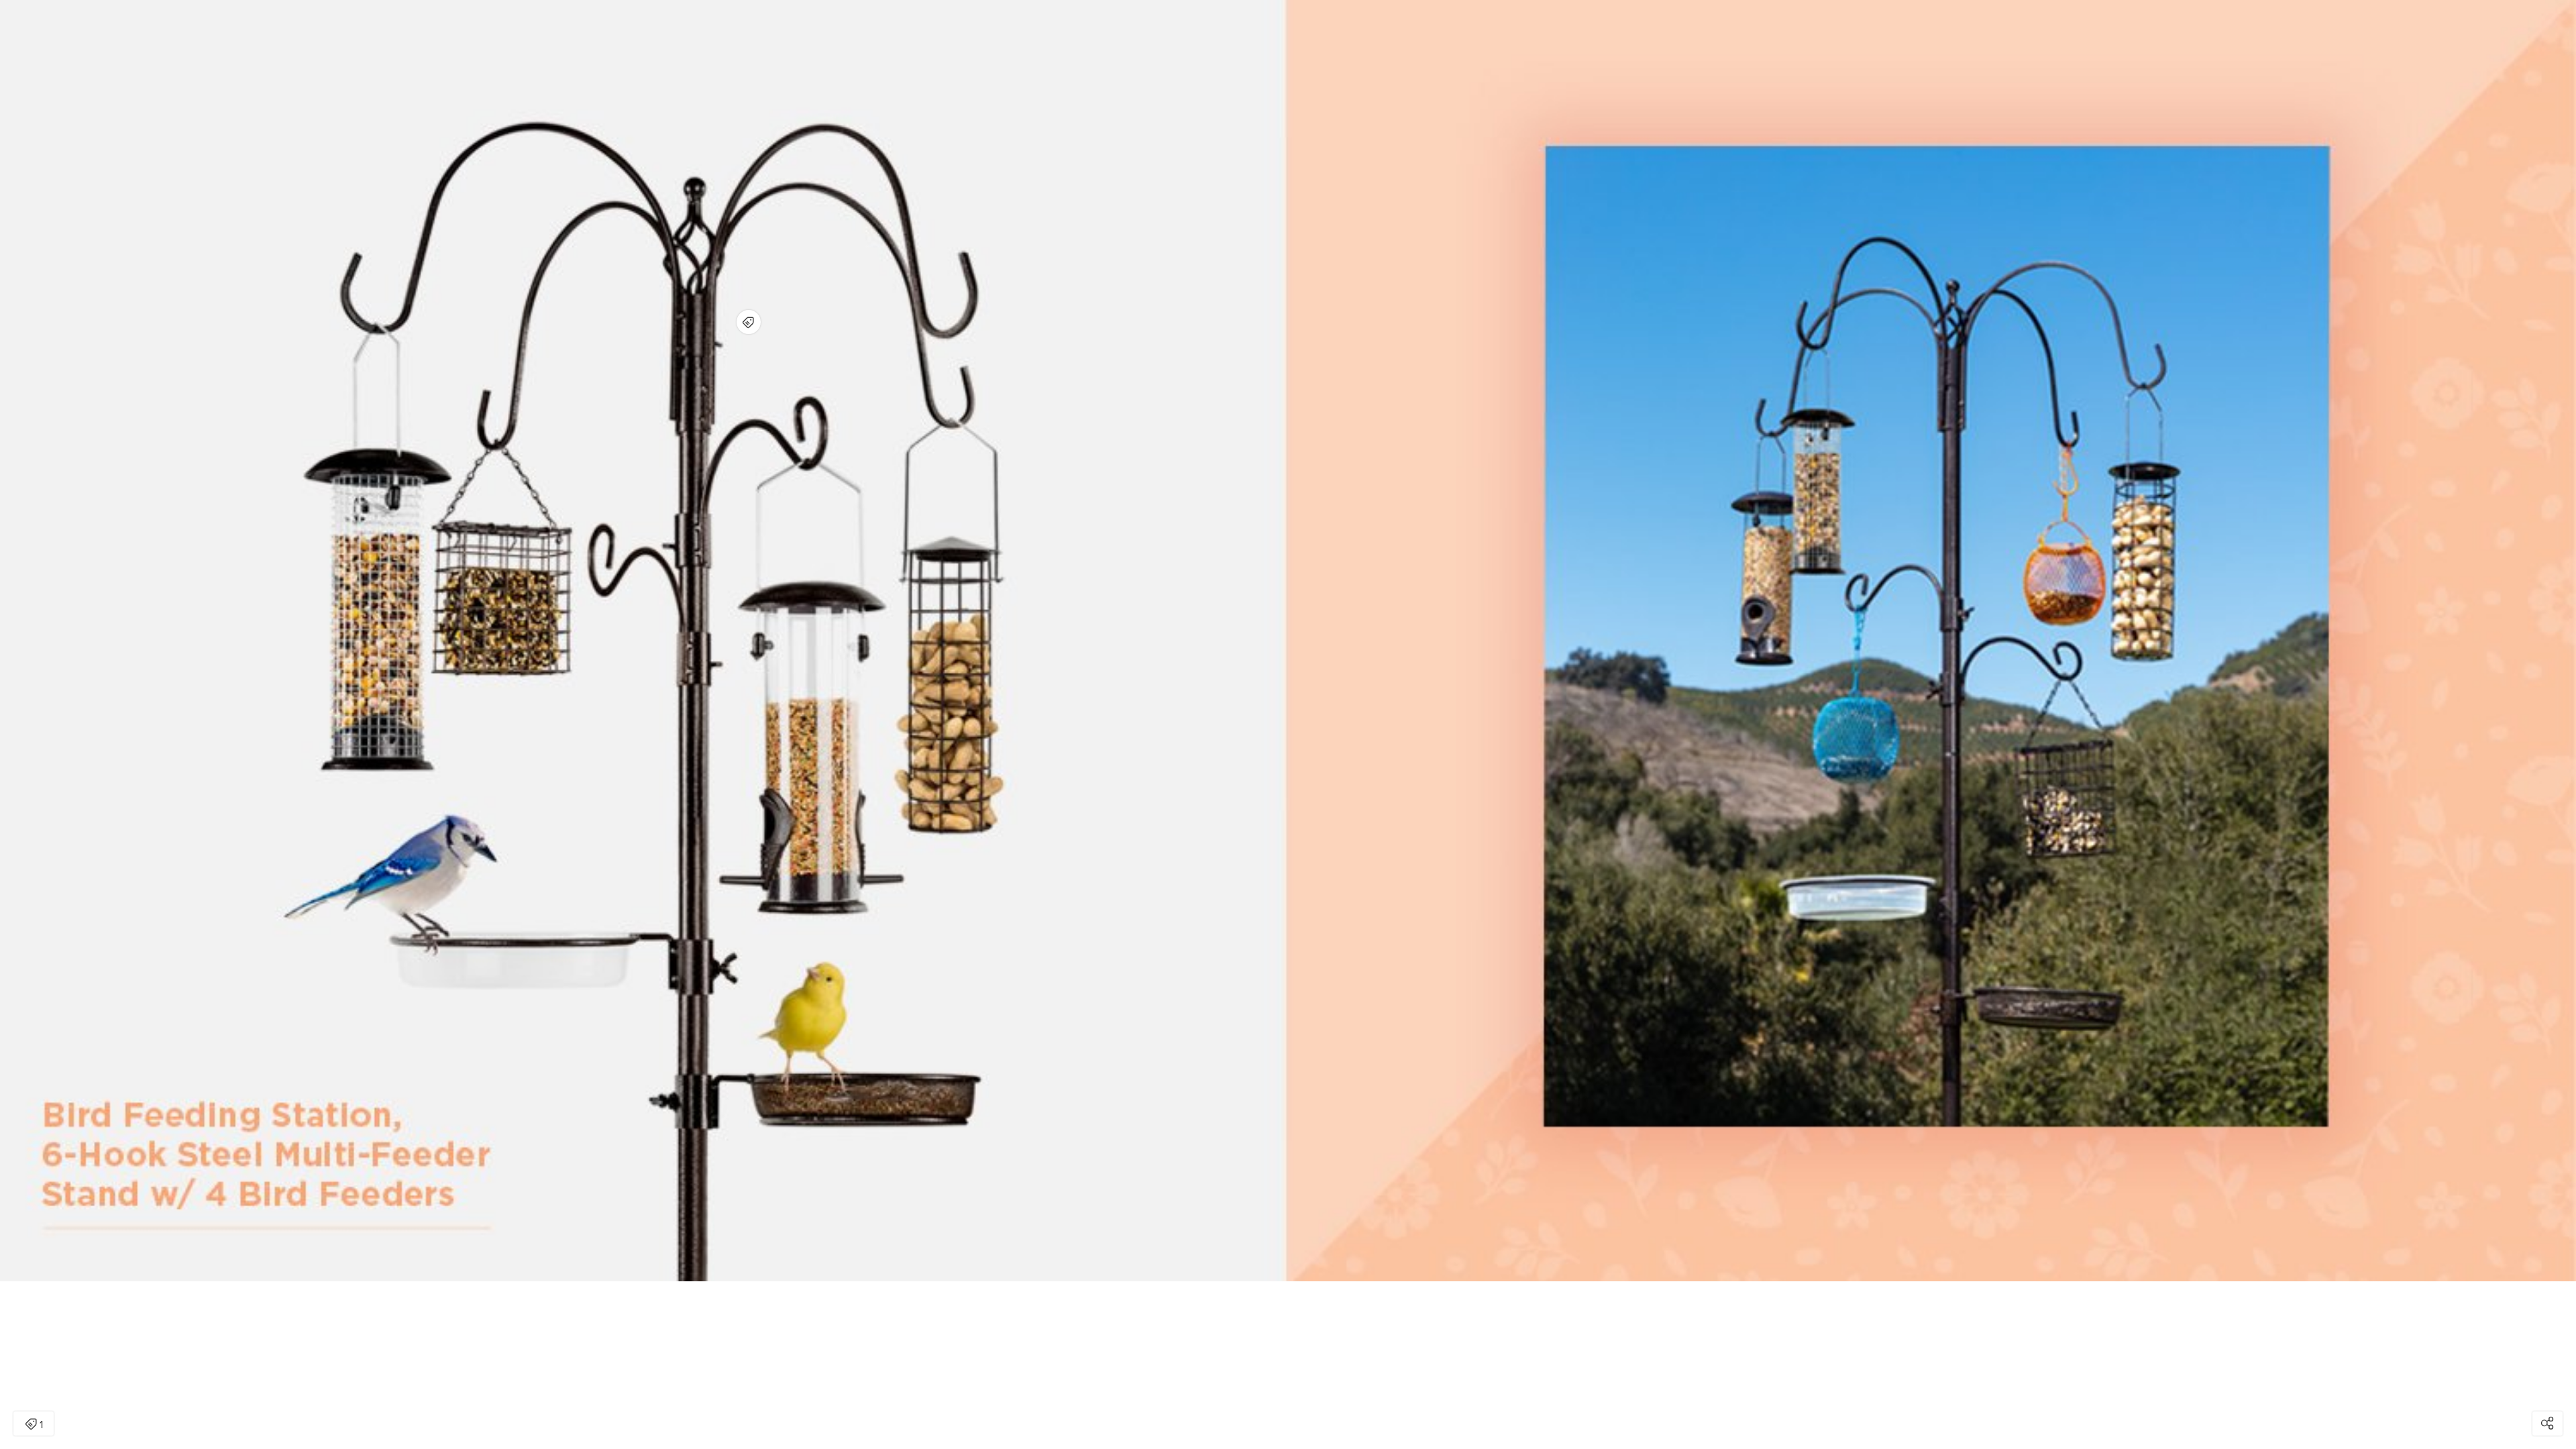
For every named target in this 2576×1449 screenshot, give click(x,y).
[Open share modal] (2547, 1424)
